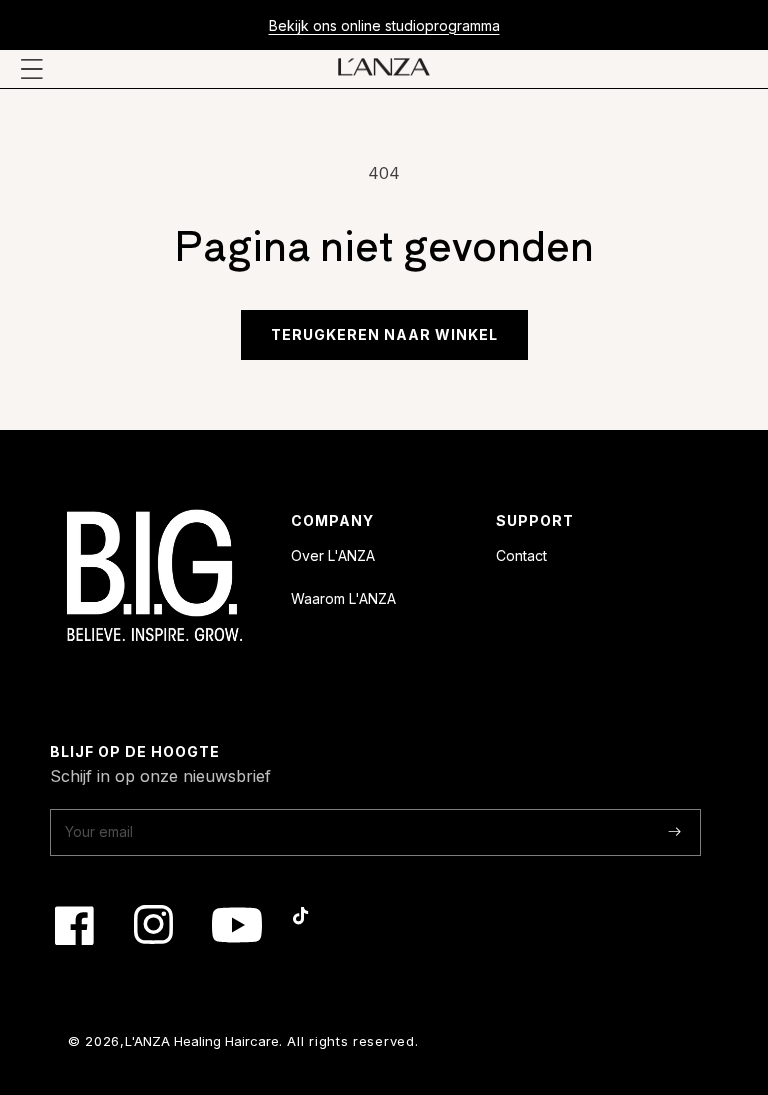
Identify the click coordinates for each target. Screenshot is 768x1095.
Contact (521, 555)
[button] (32, 69)
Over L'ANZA (333, 555)
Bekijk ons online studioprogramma (384, 25)
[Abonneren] (674, 831)
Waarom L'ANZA (343, 598)
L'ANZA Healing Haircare (202, 1041)
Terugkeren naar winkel (384, 334)
